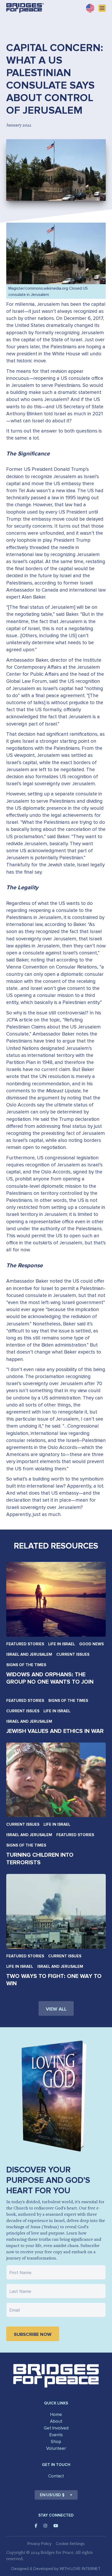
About (56, 2421)
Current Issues (73, 1654)
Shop (56, 2442)
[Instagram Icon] (45, 2526)
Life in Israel (62, 1644)
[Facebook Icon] (36, 2526)
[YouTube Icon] (56, 2526)
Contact (56, 2476)
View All (56, 2009)
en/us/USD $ (52, 2495)
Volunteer (56, 2448)
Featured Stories (25, 1644)
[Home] (25, 8)
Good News (91, 1644)
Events (56, 2435)
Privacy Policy (39, 2544)
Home (56, 2414)
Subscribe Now (33, 2334)
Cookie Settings (70, 2544)
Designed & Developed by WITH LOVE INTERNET (56, 2569)
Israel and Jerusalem (29, 1654)
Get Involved (56, 2428)
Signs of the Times (26, 1665)
